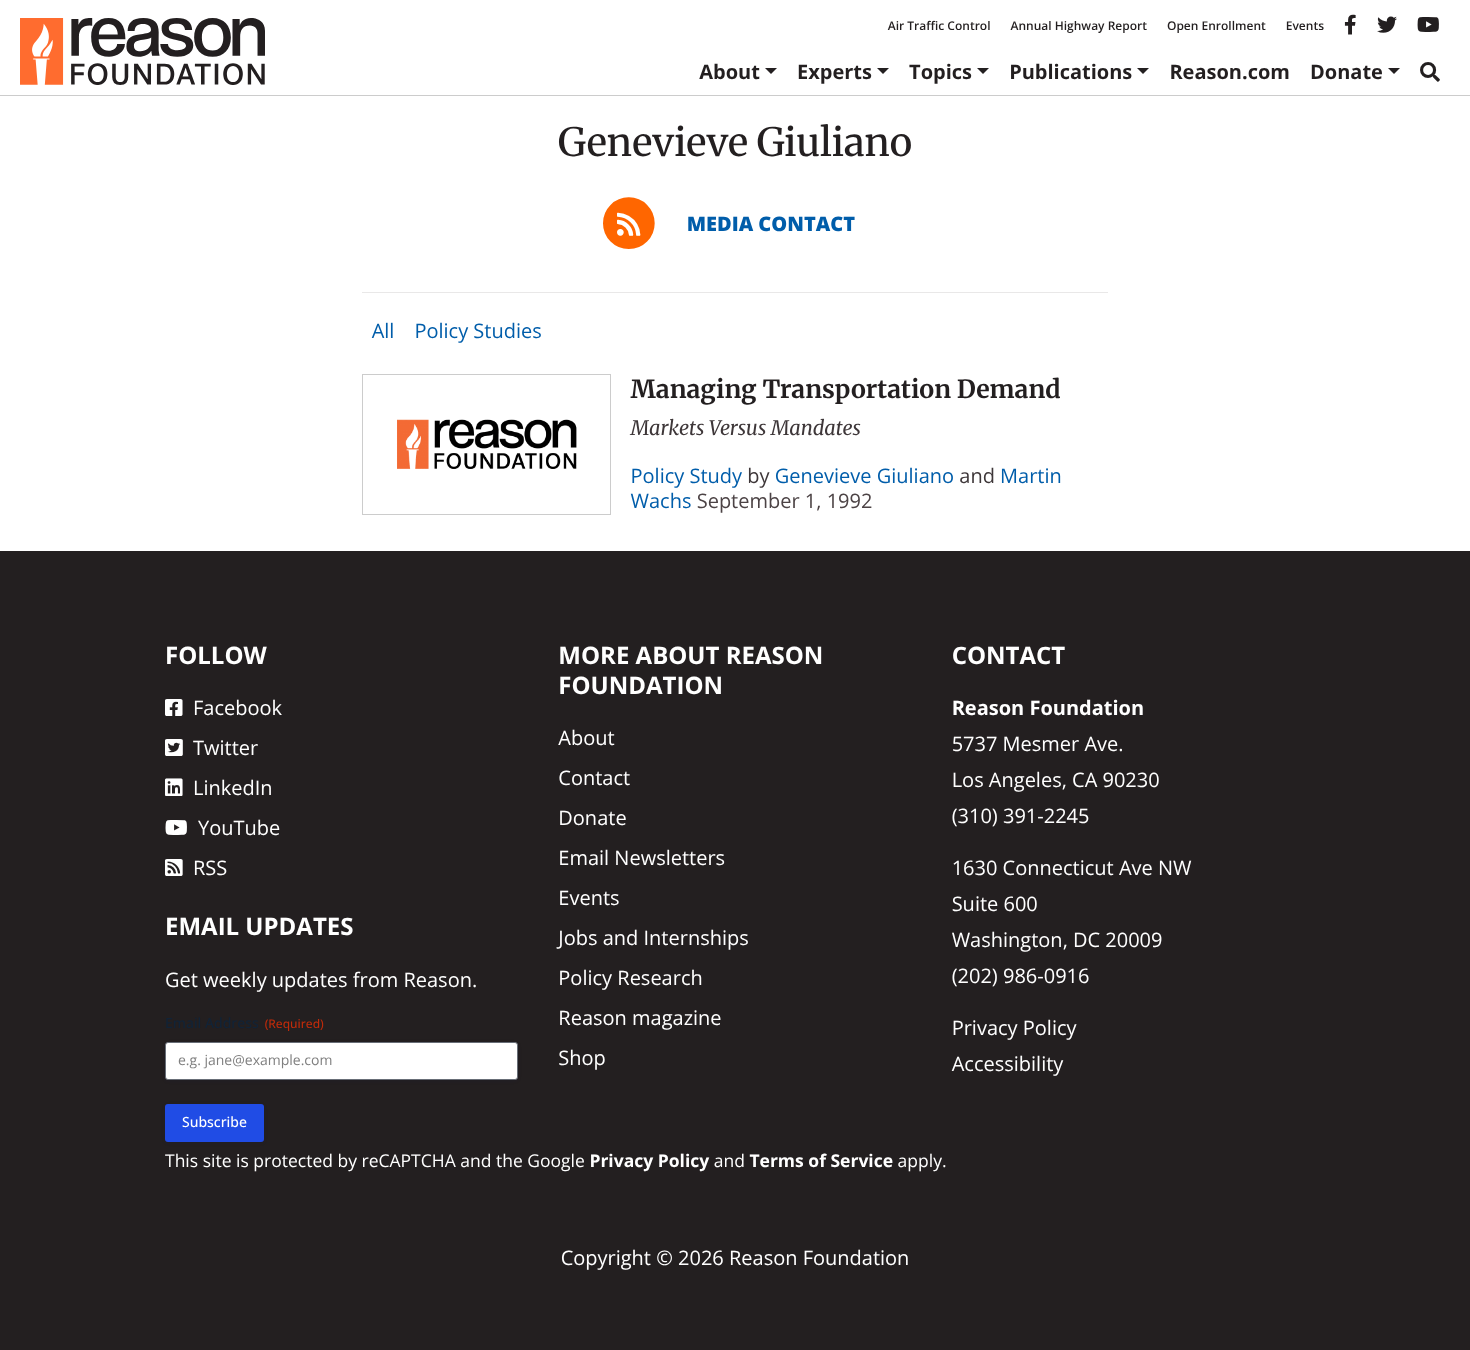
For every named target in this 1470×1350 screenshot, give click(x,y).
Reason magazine (639, 1017)
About (729, 71)
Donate (1346, 71)
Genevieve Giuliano (864, 475)
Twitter (225, 747)
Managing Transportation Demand (846, 389)
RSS (210, 867)
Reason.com (1229, 71)
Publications (1070, 71)
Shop (582, 1057)
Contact (594, 777)
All (383, 330)
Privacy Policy (1014, 1027)
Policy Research (630, 977)
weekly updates (275, 979)
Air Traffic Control (939, 25)
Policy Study (687, 475)
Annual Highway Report (1078, 25)
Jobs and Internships (653, 937)
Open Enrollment (1216, 25)
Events (1305, 25)
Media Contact (771, 223)
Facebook (237, 707)
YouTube (239, 827)
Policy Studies (477, 330)
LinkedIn (233, 787)
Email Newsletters (641, 857)
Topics (940, 71)
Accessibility (1008, 1063)
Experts (834, 71)
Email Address (244, 1023)
